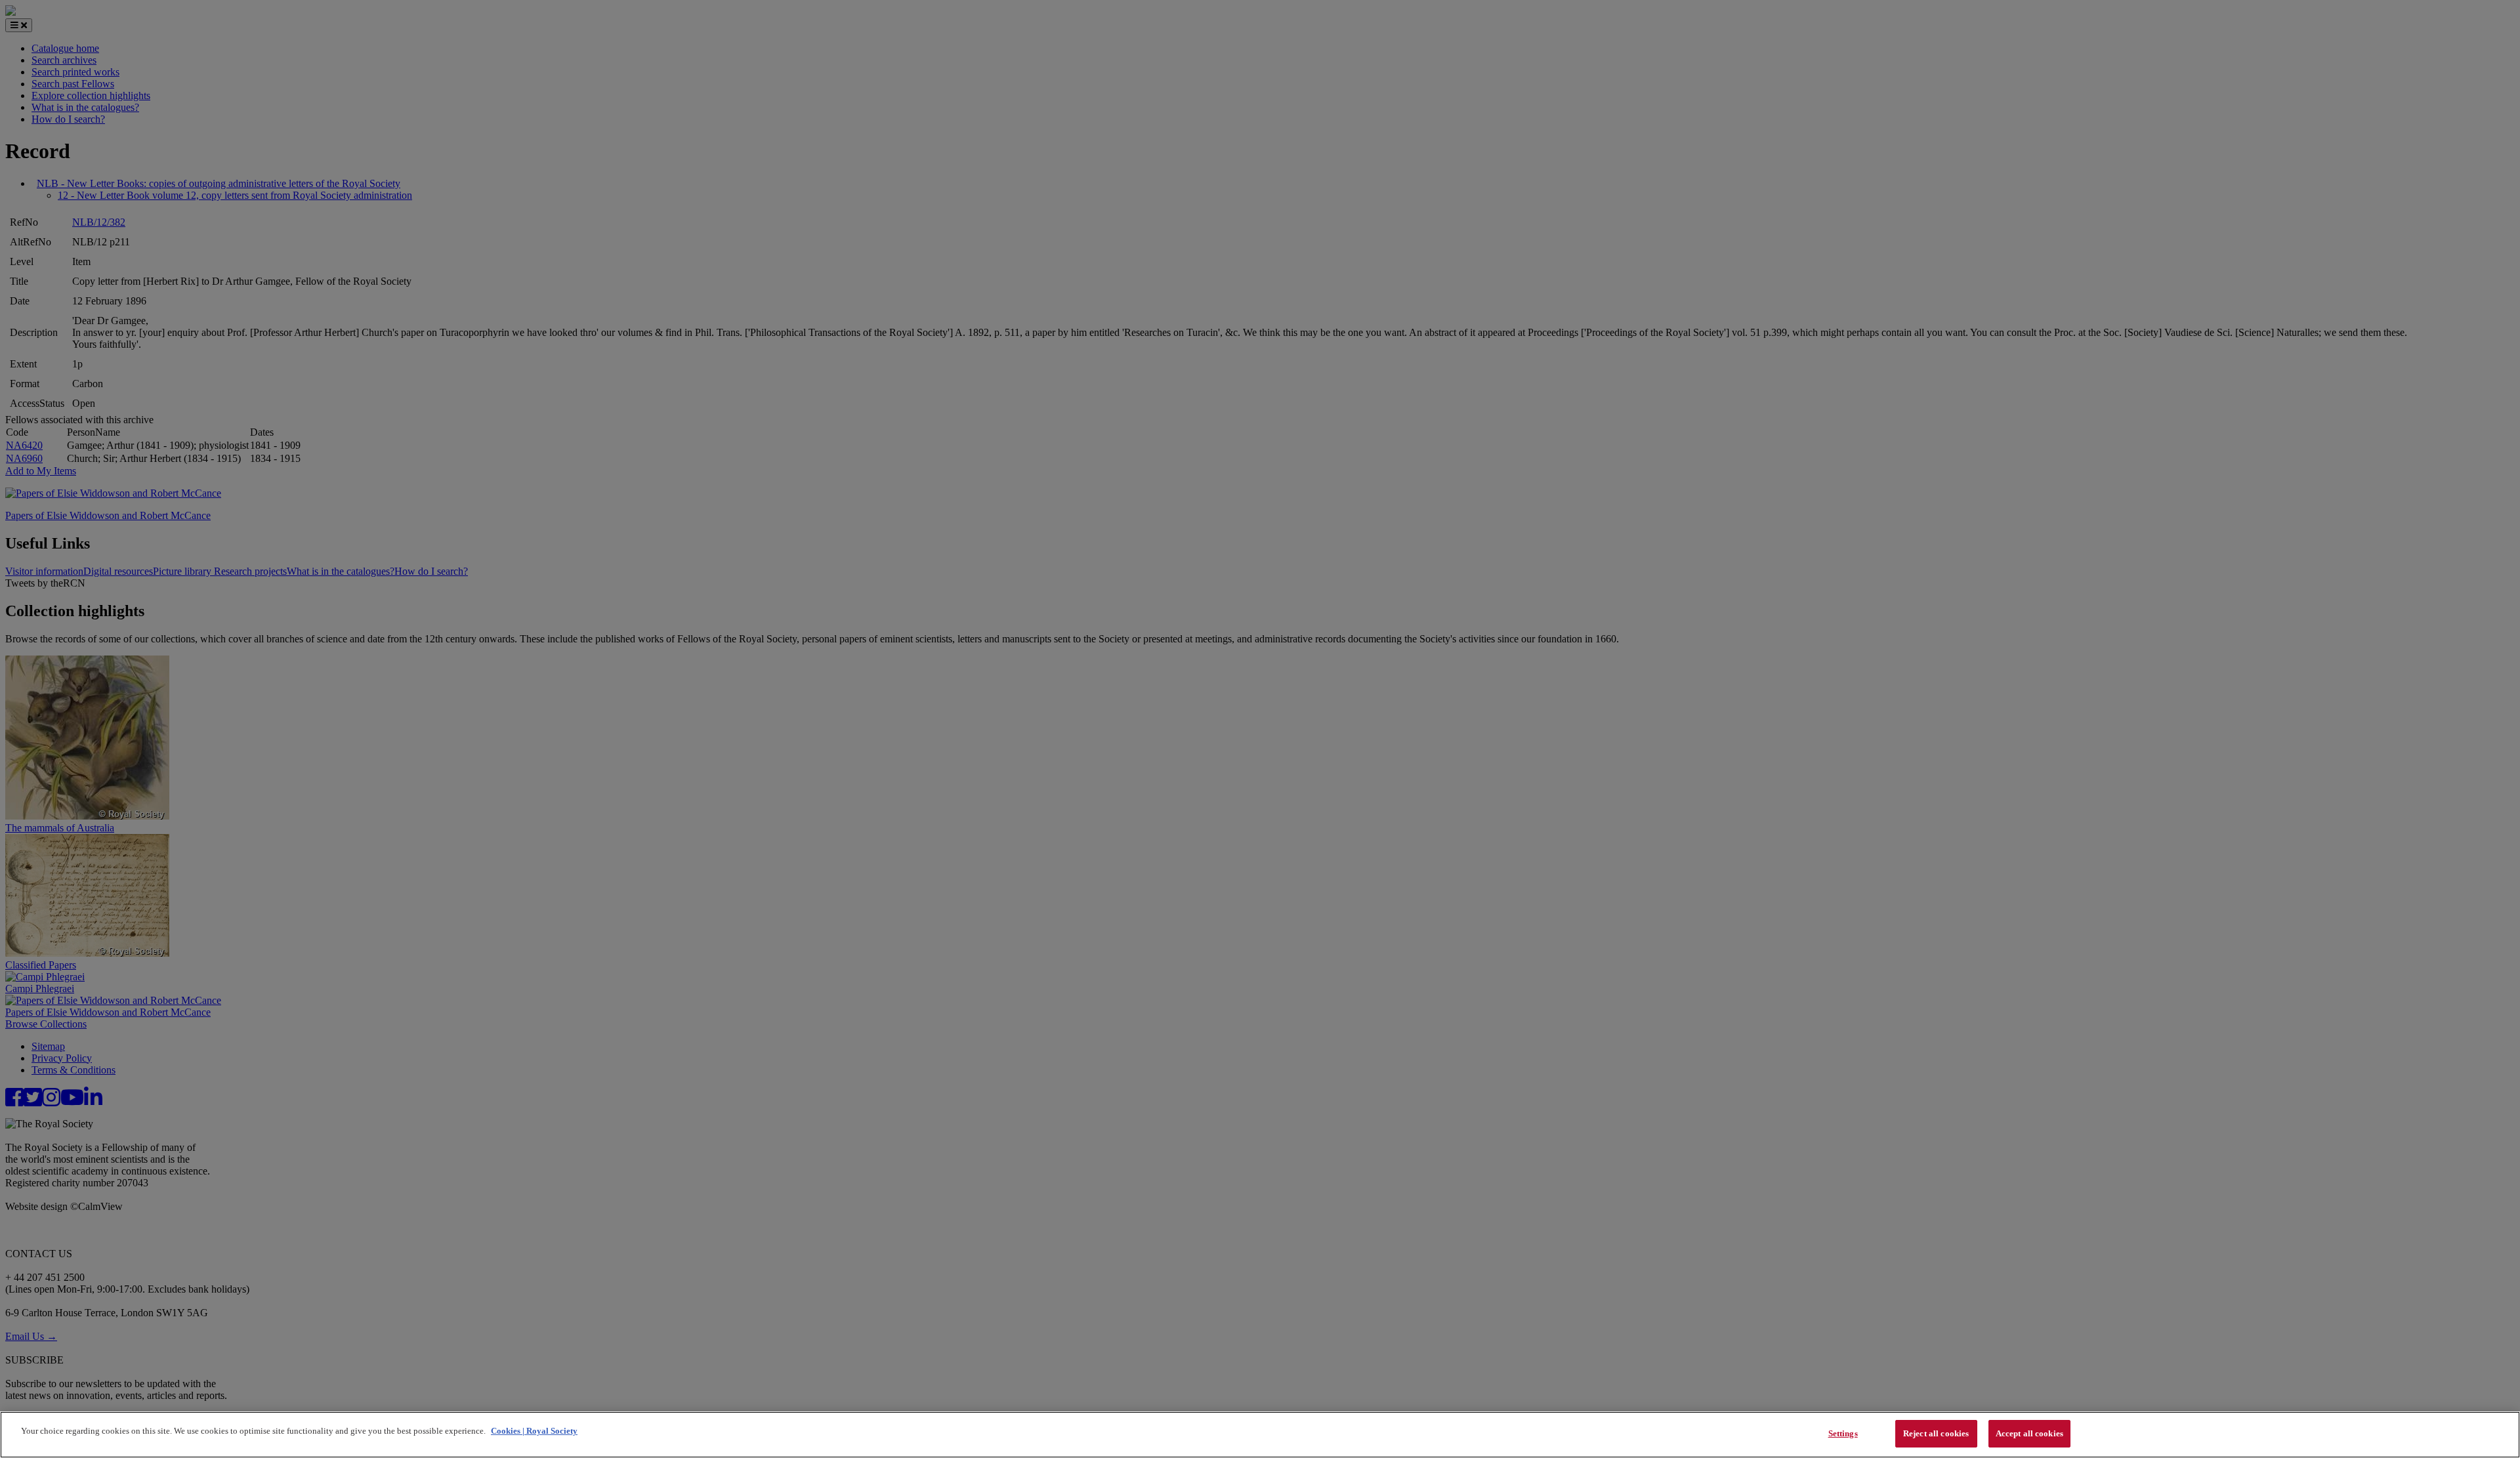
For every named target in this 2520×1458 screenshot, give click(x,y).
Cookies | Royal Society (534, 1431)
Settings (1843, 1433)
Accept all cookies (2029, 1433)
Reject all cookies (1936, 1433)
